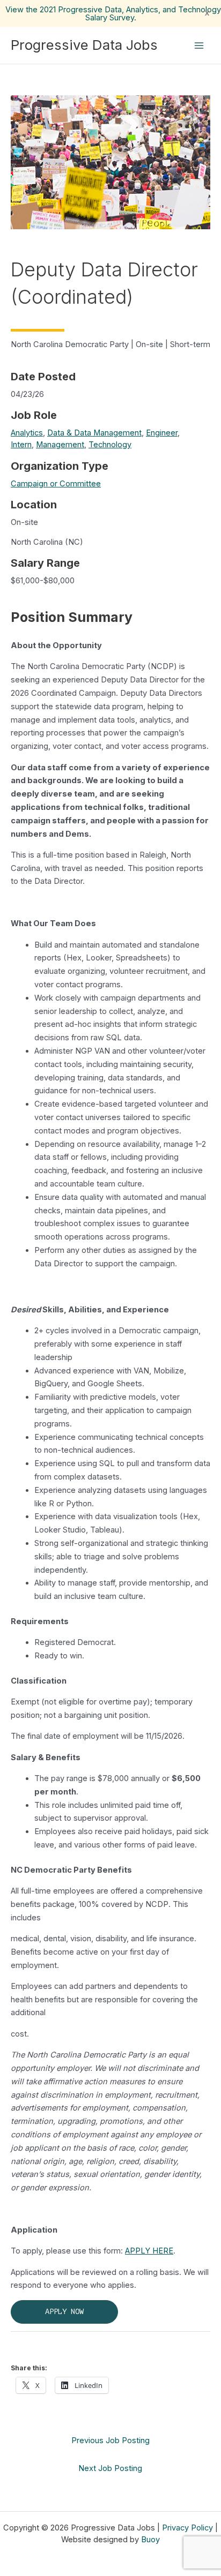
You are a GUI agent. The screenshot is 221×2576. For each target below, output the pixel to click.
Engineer (162, 433)
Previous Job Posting (110, 2440)
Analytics (27, 433)
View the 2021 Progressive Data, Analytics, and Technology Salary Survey (113, 14)
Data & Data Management (94, 433)
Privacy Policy (187, 2528)
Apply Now (64, 2312)
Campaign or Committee (56, 484)
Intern (21, 445)
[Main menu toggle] (199, 46)
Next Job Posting (110, 2468)
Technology (110, 445)
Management (60, 445)
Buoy (150, 2540)
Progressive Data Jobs (84, 45)
